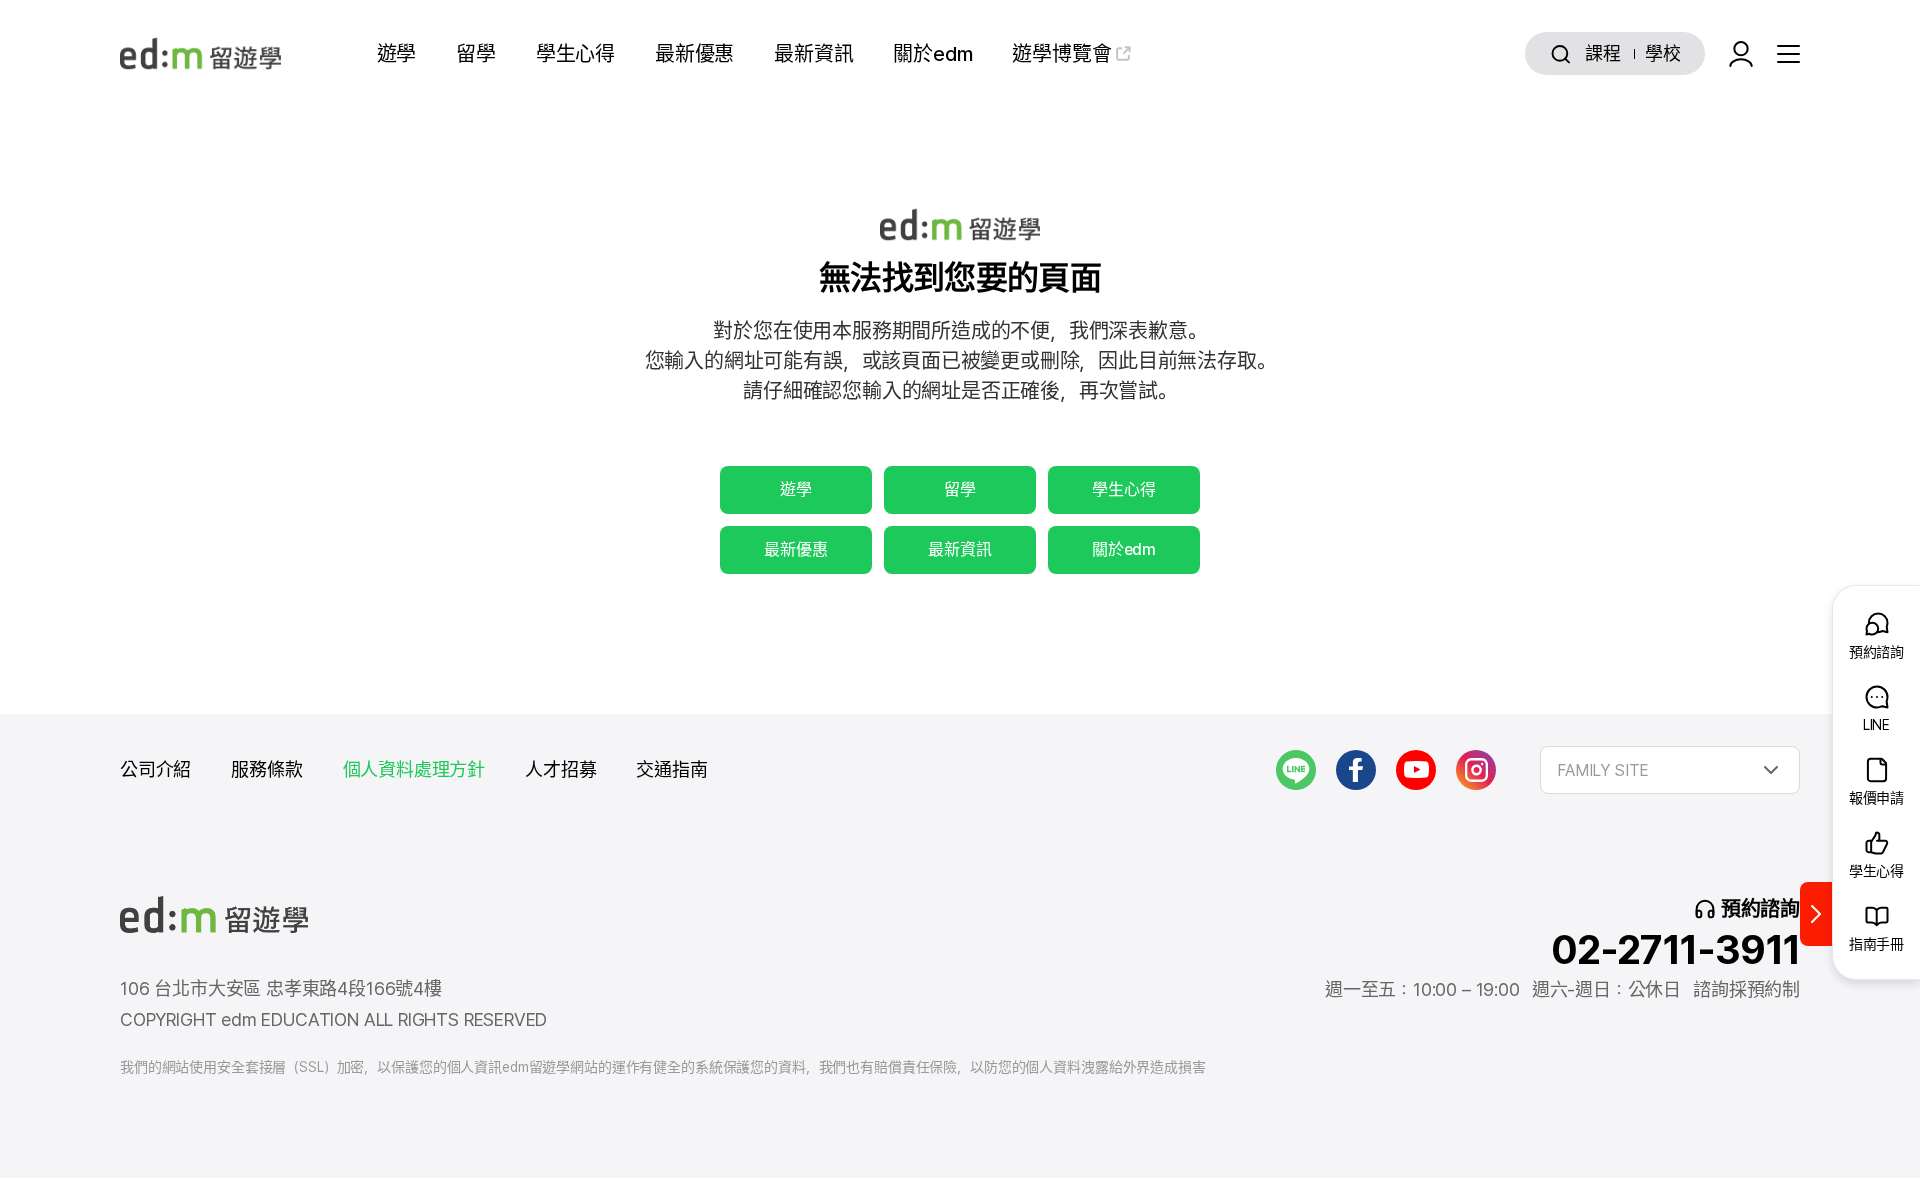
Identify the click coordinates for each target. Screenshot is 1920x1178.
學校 (1663, 53)
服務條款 (266, 769)
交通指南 (671, 769)
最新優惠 (694, 54)
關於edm (932, 54)
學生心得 (575, 54)
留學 (476, 54)
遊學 (397, 54)
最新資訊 (813, 54)
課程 (1603, 53)
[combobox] (1670, 770)
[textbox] (1670, 770)
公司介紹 (155, 769)
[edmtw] (200, 53)
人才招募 (560, 769)
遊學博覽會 (1061, 54)
